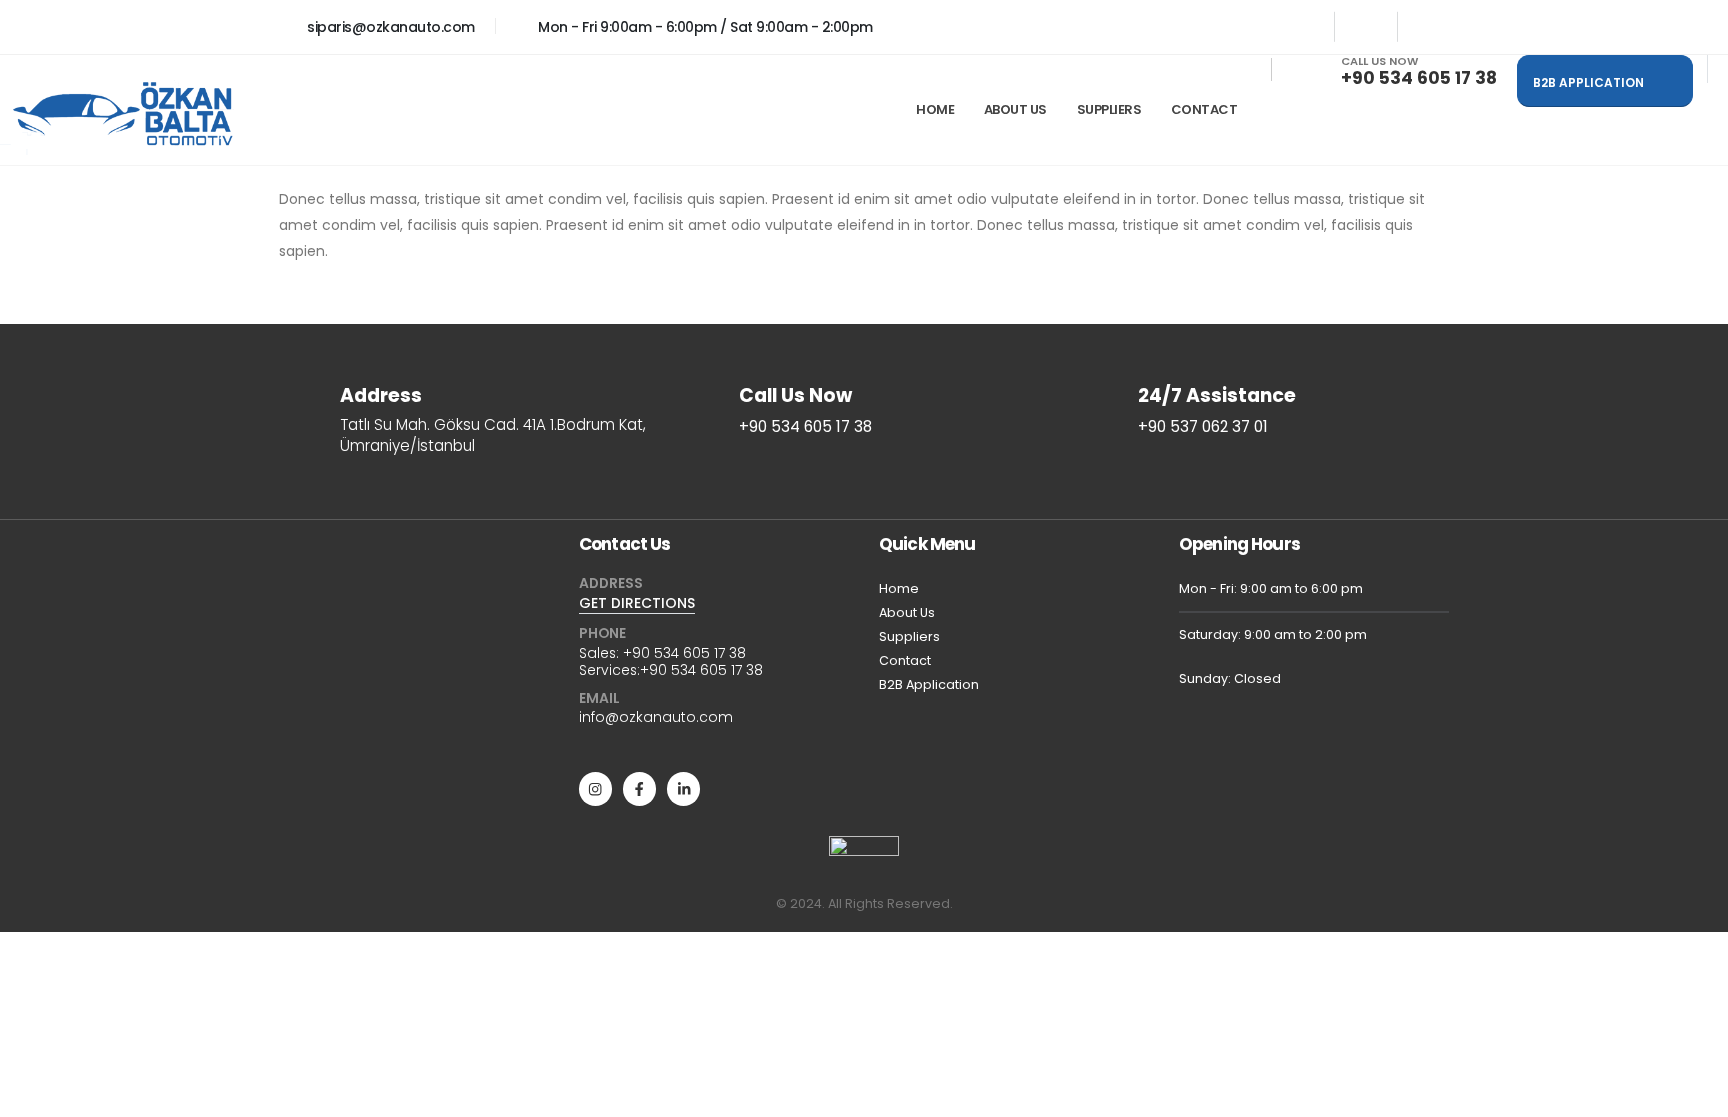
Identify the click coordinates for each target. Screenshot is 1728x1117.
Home (935, 109)
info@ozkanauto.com (656, 717)
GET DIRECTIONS (637, 603)
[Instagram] (1366, 27)
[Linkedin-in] (683, 788)
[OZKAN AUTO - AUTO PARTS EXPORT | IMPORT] (125, 117)
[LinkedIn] (1429, 27)
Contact (1204, 109)
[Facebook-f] (639, 788)
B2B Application (929, 684)
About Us (1015, 109)
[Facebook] (1303, 27)
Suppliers (909, 636)
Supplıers (1109, 109)
